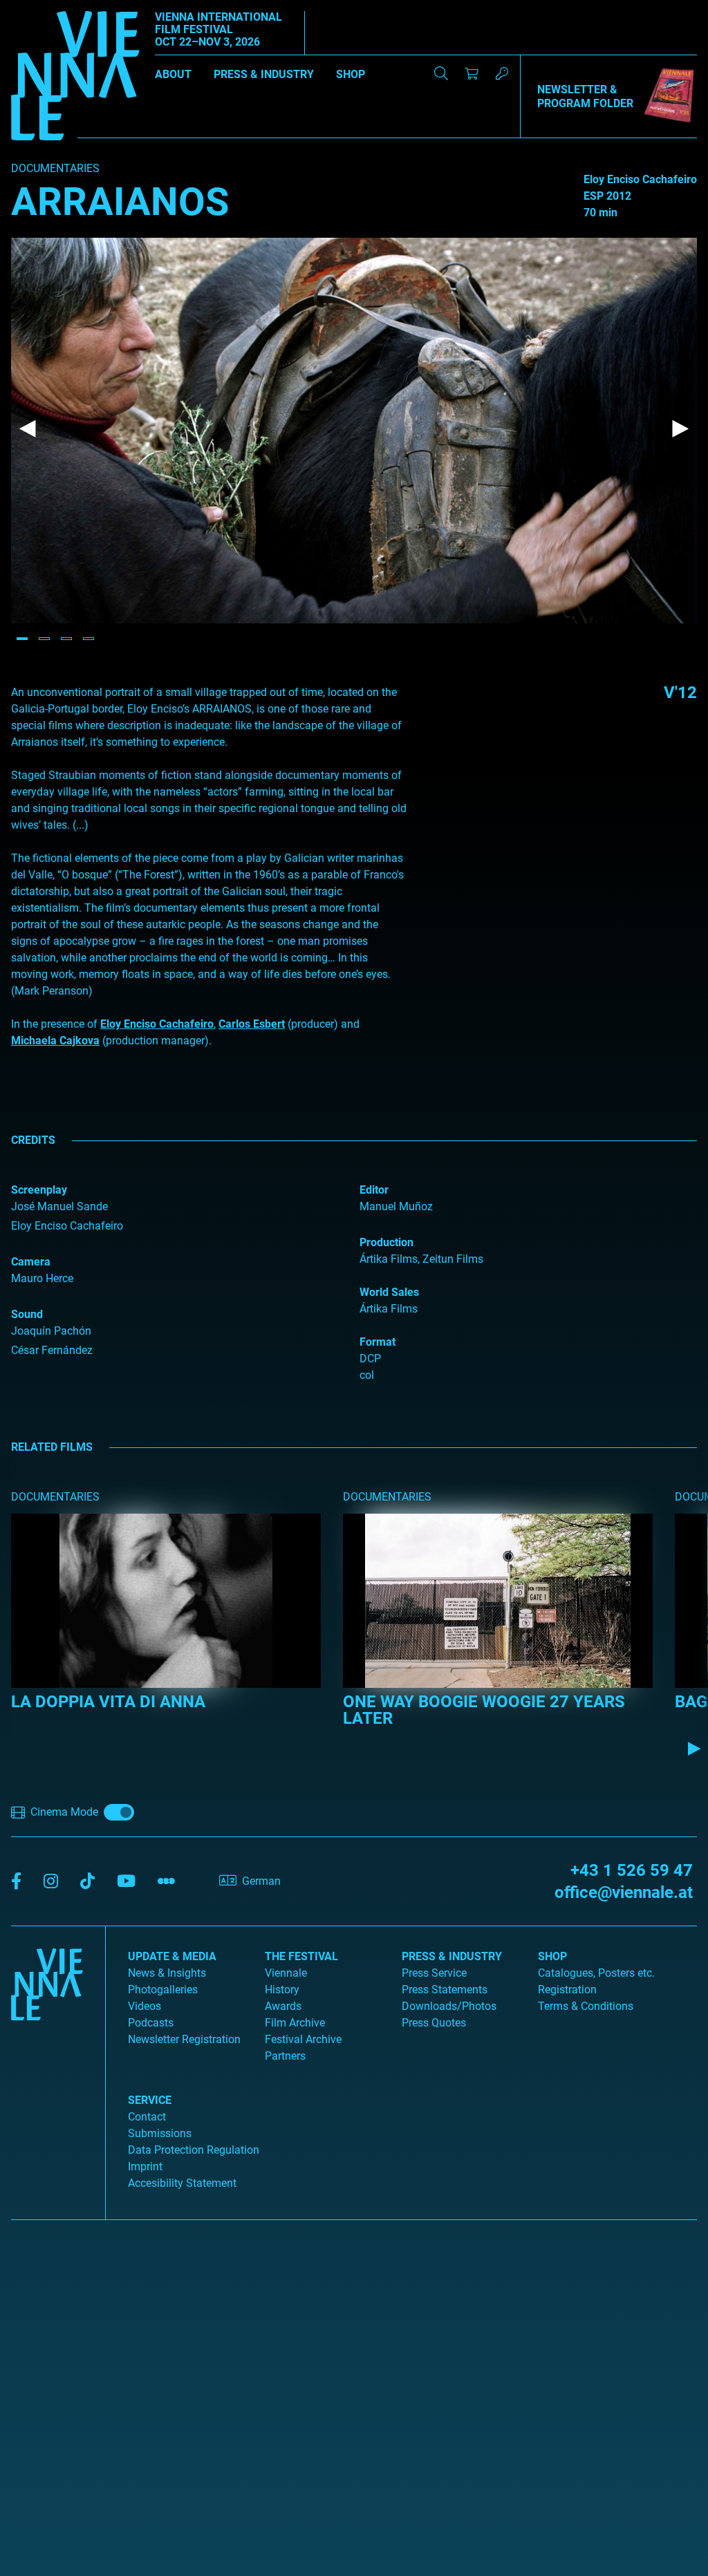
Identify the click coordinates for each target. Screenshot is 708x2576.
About (173, 74)
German (261, 1881)
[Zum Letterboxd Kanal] (166, 1882)
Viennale (286, 1973)
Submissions (160, 2133)
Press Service (434, 1973)
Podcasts (151, 2023)
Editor (374, 1190)
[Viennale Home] (47, 2067)
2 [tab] (44, 639)
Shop (351, 74)
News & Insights (167, 1973)
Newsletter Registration (184, 2039)
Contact (147, 2117)
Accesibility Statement (182, 2183)
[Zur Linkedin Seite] (51, 1882)
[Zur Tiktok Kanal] (87, 1882)
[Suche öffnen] (441, 73)
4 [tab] (88, 639)
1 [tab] (22, 639)
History (282, 1990)
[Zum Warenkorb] (472, 73)
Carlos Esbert (252, 1024)
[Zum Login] (502, 73)
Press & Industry (264, 74)
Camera (31, 1262)
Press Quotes (434, 2023)
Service (150, 2100)
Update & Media (172, 1956)
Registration (567, 1990)
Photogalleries (163, 1990)
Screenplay (39, 1190)
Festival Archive (303, 2039)
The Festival (301, 1956)
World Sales (389, 1292)
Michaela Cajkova (55, 1041)
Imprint (145, 2166)
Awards (283, 2006)
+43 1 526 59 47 (632, 1870)
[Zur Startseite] (75, 78)
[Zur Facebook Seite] (16, 1882)
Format (378, 1342)
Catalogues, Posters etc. (596, 1973)
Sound (27, 1314)
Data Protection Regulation (194, 2150)
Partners (285, 2056)
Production (386, 1242)
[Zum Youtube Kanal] (126, 1882)
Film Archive (295, 2023)
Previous (28, 429)
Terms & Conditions (586, 2006)
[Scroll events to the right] (694, 1749)
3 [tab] (66, 639)
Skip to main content (50, 8)
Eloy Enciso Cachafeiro (157, 1024)
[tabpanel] (354, 431)
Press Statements (445, 1990)
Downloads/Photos (449, 2006)
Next (680, 429)
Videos (145, 2006)
